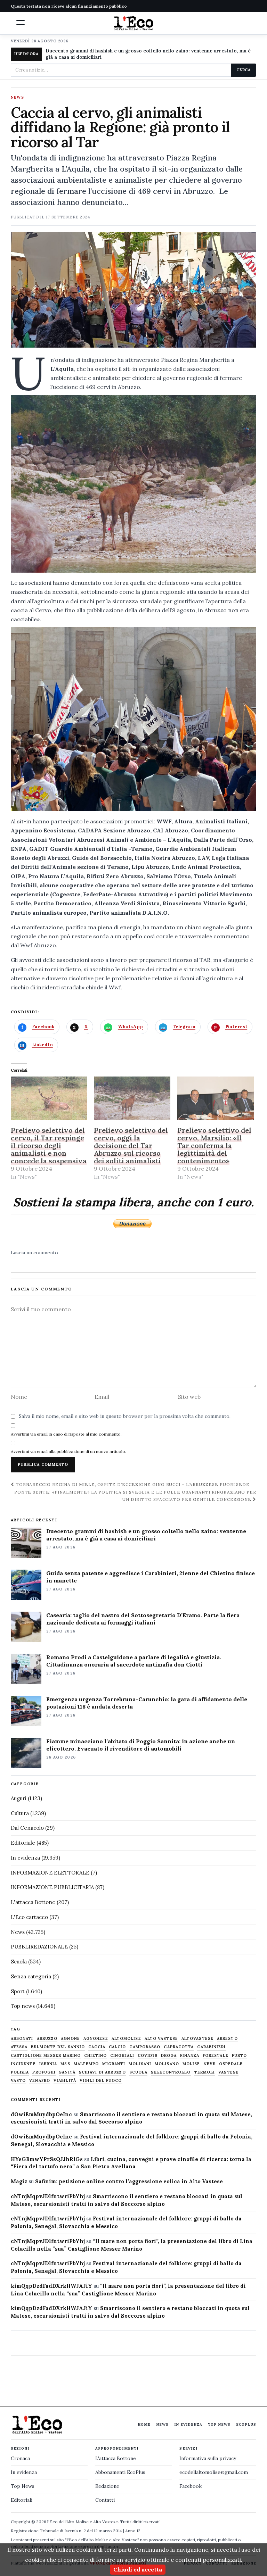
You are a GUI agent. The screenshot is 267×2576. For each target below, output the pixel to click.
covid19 (148, 2056)
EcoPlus (246, 2424)
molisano (167, 2064)
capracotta (179, 2047)
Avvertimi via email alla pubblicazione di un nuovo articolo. (68, 1451)
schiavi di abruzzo (102, 2072)
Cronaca (20, 2458)
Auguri (19, 1798)
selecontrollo (171, 2072)
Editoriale (23, 1843)
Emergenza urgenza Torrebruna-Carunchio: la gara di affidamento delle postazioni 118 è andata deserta (147, 1703)
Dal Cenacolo (27, 1828)
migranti (114, 2064)
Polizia (20, 2072)
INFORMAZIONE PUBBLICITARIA (52, 1887)
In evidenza (25, 1858)
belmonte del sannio (58, 2047)
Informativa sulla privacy (208, 2458)
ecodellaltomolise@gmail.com (214, 2472)
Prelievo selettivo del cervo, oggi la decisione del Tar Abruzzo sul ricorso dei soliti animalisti (131, 1145)
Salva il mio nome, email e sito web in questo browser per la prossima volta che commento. (125, 1416)
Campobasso (145, 2047)
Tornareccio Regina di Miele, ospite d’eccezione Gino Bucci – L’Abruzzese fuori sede (132, 1484)
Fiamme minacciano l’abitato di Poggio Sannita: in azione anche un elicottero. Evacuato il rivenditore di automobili (141, 1745)
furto (240, 2056)
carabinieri (211, 2047)
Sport (18, 1991)
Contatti (105, 2500)
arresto (227, 2039)
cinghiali (122, 2056)
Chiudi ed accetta (138, 2569)
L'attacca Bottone (33, 1902)
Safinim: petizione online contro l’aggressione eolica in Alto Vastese (129, 2181)
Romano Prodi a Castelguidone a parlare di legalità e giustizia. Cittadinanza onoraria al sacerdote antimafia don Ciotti (134, 1661)
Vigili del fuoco (101, 2081)
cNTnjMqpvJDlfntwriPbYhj (48, 2196)
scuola (139, 2072)
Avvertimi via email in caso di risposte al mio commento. (66, 1434)
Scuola (19, 1962)
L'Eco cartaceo (29, 1917)
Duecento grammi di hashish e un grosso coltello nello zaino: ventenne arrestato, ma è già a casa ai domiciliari (148, 54)
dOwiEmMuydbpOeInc (41, 2114)
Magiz (19, 2181)
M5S (65, 2064)
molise (191, 2064)
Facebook (191, 2486)
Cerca (244, 70)
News (17, 98)
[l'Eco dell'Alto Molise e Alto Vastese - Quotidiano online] (133, 23)
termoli (205, 2072)
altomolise (126, 2039)
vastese (228, 2072)
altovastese (197, 2039)
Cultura (20, 1813)
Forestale (216, 2056)
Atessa (19, 2047)
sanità (67, 2072)
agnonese (96, 2039)
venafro (40, 2081)
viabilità (65, 2081)
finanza (190, 2056)
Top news (23, 2006)
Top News (219, 2424)
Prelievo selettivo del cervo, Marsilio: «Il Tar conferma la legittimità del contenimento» (214, 1145)
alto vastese (161, 2039)
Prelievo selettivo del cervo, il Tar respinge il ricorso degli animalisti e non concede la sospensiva (49, 1145)
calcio (118, 2047)
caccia (97, 2047)
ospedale (231, 2064)
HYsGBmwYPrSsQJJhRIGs (47, 2159)
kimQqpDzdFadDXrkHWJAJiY (51, 2286)
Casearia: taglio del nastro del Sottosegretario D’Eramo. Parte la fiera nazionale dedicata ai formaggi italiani (143, 1619)
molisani (140, 2064)
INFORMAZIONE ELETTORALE (50, 1873)
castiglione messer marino (46, 2056)
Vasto (18, 2081)
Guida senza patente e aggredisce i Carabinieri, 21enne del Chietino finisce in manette (151, 1577)
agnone (70, 2039)
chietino (95, 2056)
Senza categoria (31, 1976)
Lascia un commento (34, 1253)
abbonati (22, 2039)
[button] (21, 23)
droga (169, 2056)
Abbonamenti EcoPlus (120, 2472)
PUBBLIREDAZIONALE (39, 1947)
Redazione (107, 2486)
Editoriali (22, 2500)
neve (210, 2064)
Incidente (23, 2064)
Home (144, 2424)
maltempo (86, 2064)
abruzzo (47, 2039)
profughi (44, 2072)
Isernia (48, 2064)
